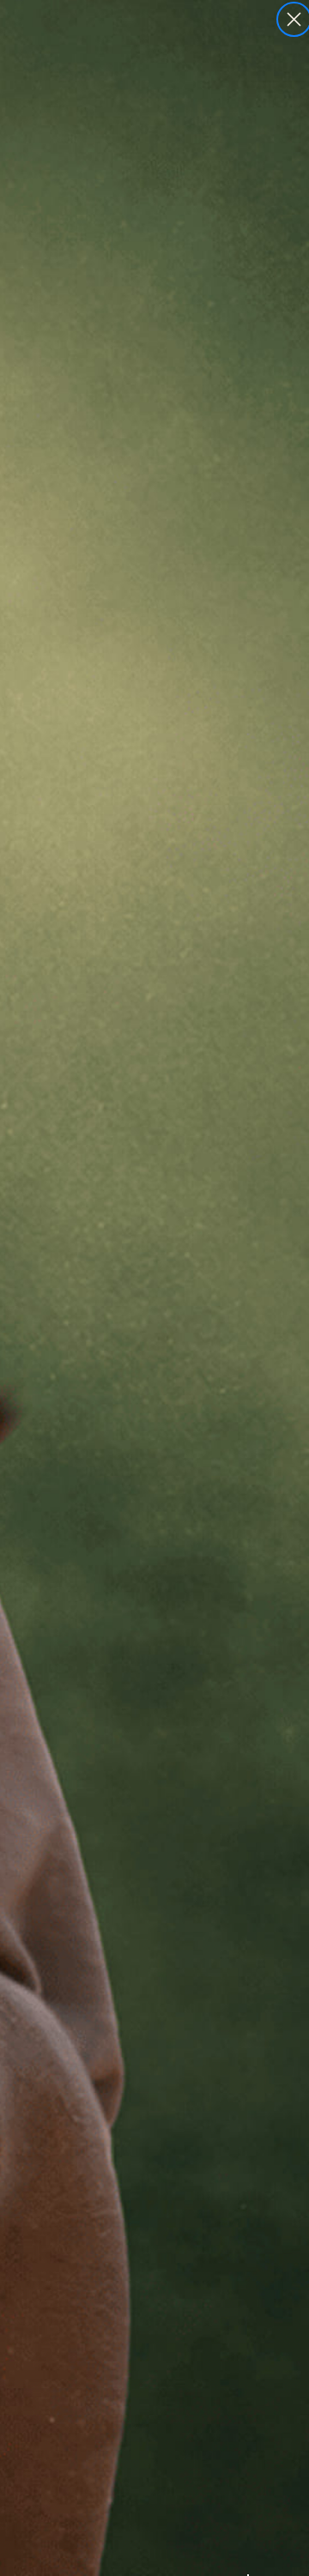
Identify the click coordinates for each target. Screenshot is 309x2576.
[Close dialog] (294, 19)
